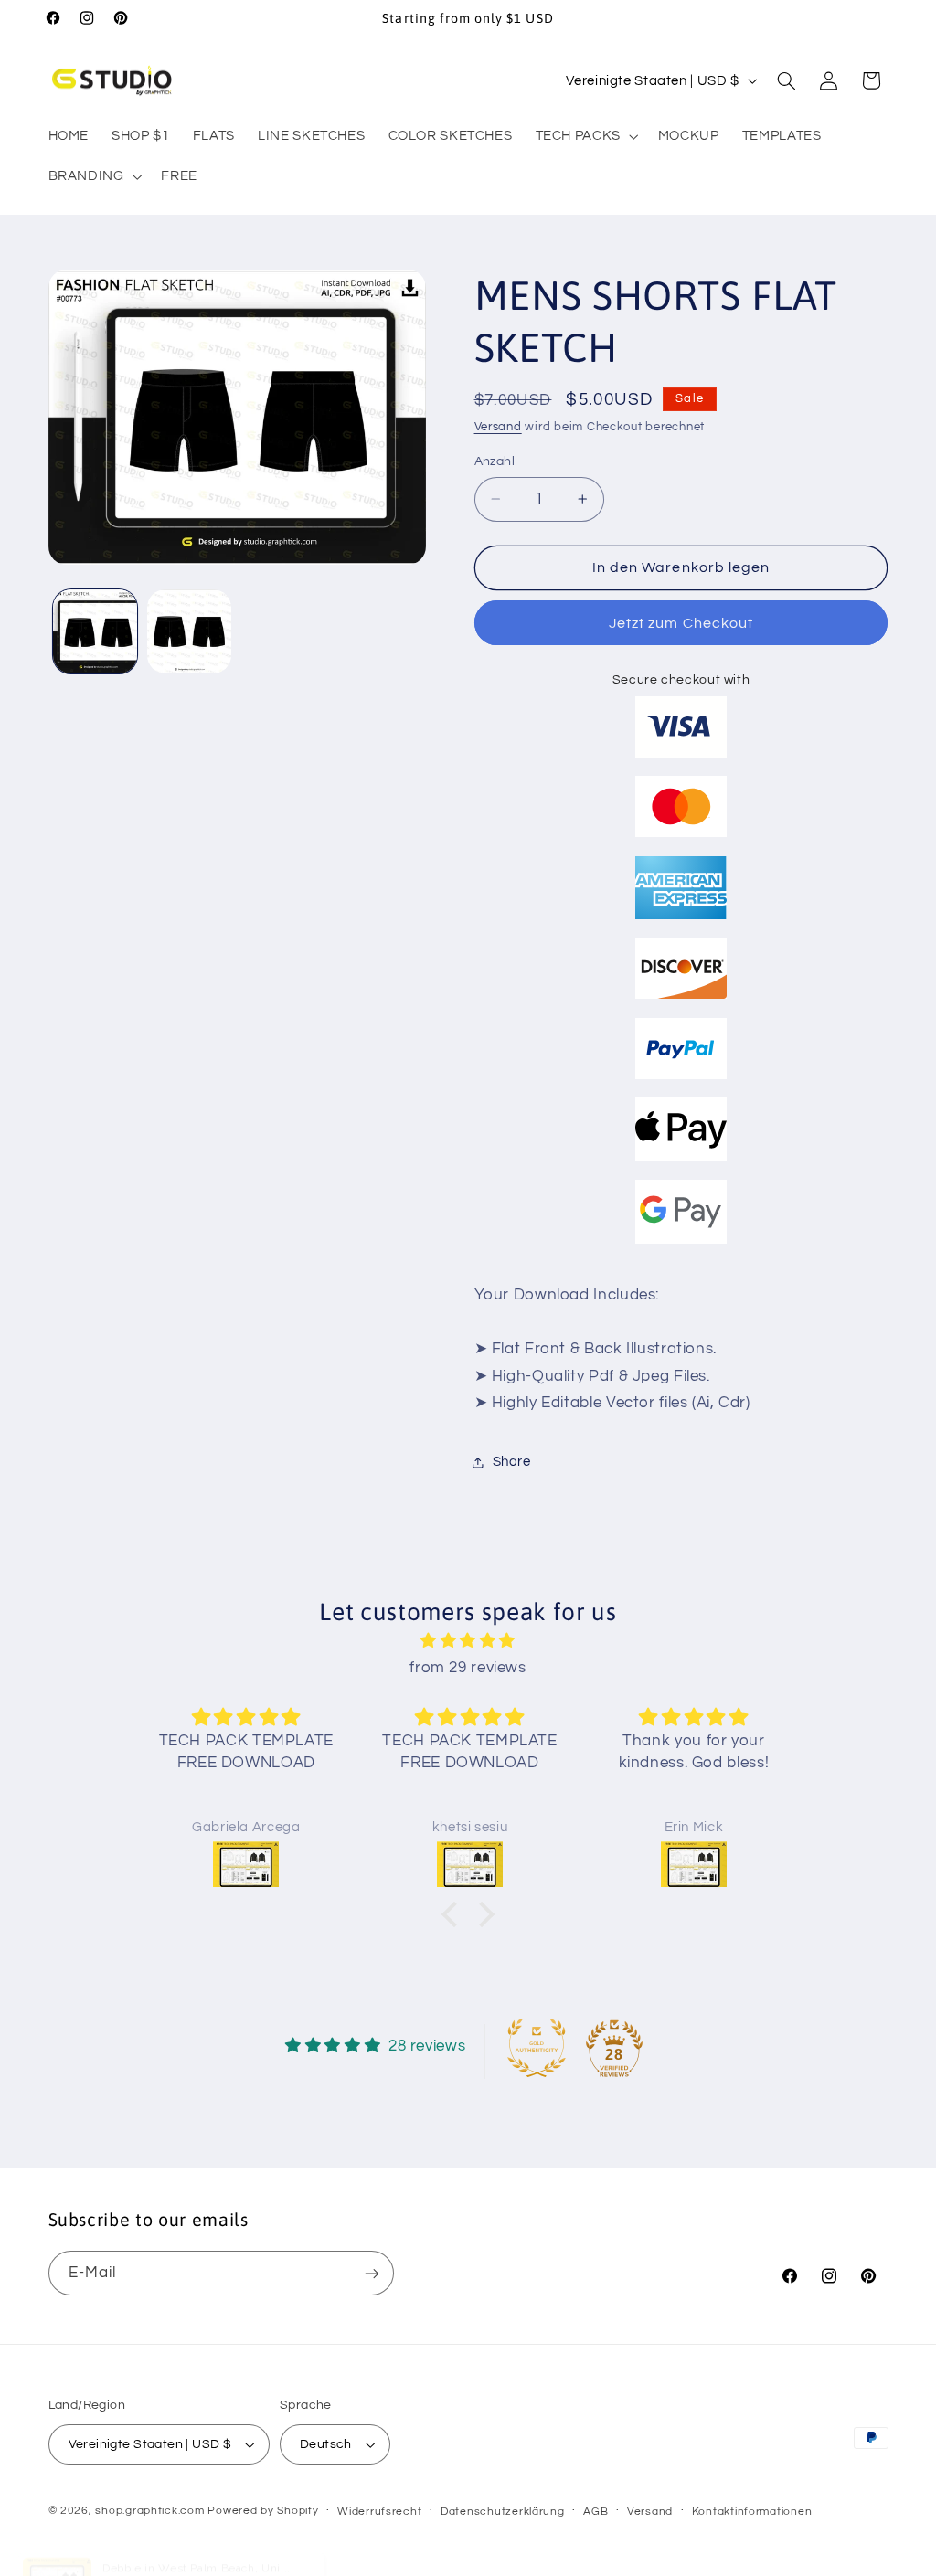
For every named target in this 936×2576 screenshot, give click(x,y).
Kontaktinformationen (752, 2512)
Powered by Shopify (263, 2511)
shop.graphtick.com (149, 2511)
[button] (585, 136)
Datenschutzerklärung (503, 2512)
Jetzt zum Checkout (681, 623)
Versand (498, 427)
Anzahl (495, 461)
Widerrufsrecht (379, 2512)
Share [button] (512, 1462)
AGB (596, 2512)
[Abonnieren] (371, 2273)
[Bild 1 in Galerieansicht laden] (95, 631)
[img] (468, 1642)
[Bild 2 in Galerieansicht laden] (189, 631)
